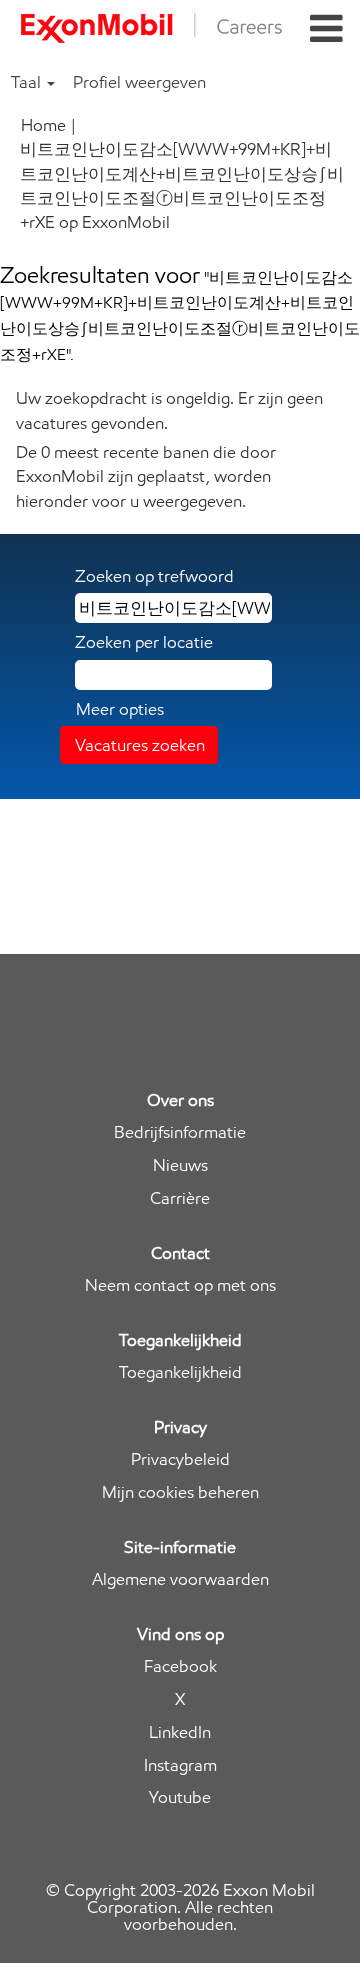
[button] (326, 29)
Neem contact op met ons (180, 1285)
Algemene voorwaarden (180, 1579)
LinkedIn (180, 1732)
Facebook (180, 1666)
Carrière (180, 1198)
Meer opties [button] (120, 709)
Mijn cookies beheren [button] (180, 1492)
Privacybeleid (180, 1459)
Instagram (180, 1765)
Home (43, 125)
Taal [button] (28, 82)
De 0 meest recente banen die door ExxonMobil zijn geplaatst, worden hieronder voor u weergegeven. (146, 476)
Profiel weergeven (139, 82)
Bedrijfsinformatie (180, 1132)
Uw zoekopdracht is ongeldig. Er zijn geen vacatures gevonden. (169, 410)
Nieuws (180, 1165)
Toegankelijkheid (180, 1372)
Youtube (180, 1797)
